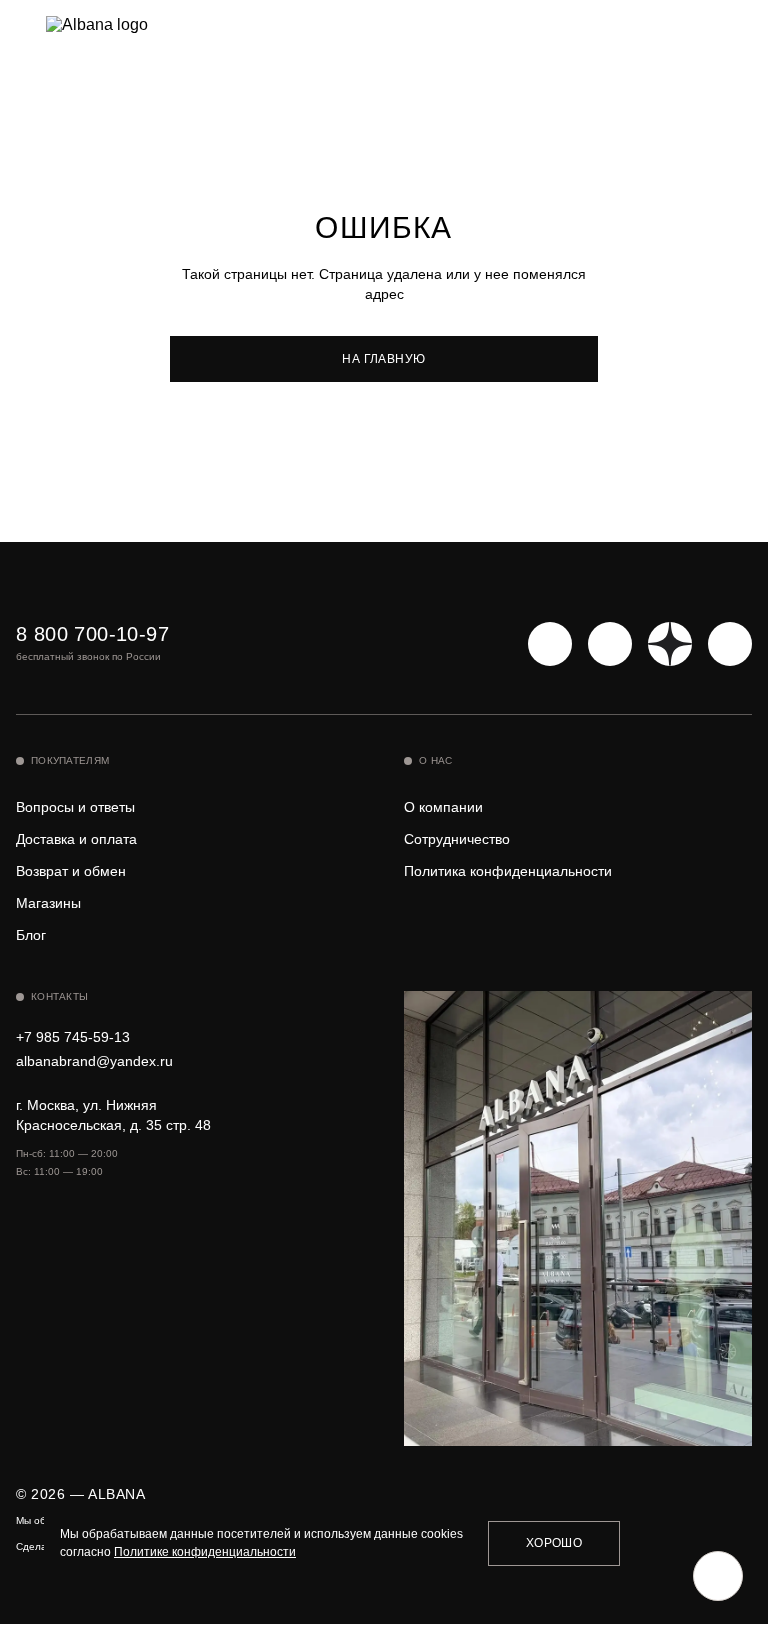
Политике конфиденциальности (205, 1552)
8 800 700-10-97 (92, 634)
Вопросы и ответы (75, 807)
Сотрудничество (457, 839)
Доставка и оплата (76, 839)
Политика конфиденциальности (508, 871)
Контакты (59, 996)
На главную (384, 359)
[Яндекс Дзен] (670, 644)
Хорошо (554, 1543)
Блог (31, 935)
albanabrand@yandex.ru (94, 1061)
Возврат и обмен (71, 871)
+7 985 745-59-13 (73, 1037)
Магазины (48, 903)
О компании (443, 807)
